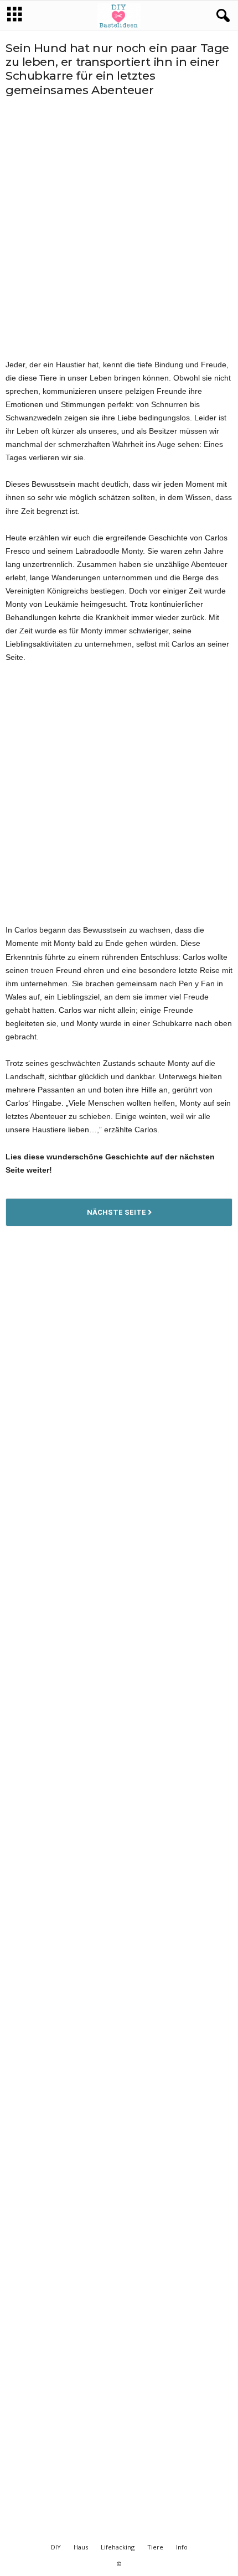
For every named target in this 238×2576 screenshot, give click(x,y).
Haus (81, 2547)
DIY (56, 2547)
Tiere (155, 2547)
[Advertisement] (119, 227)
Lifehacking (118, 2547)
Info (182, 2547)
